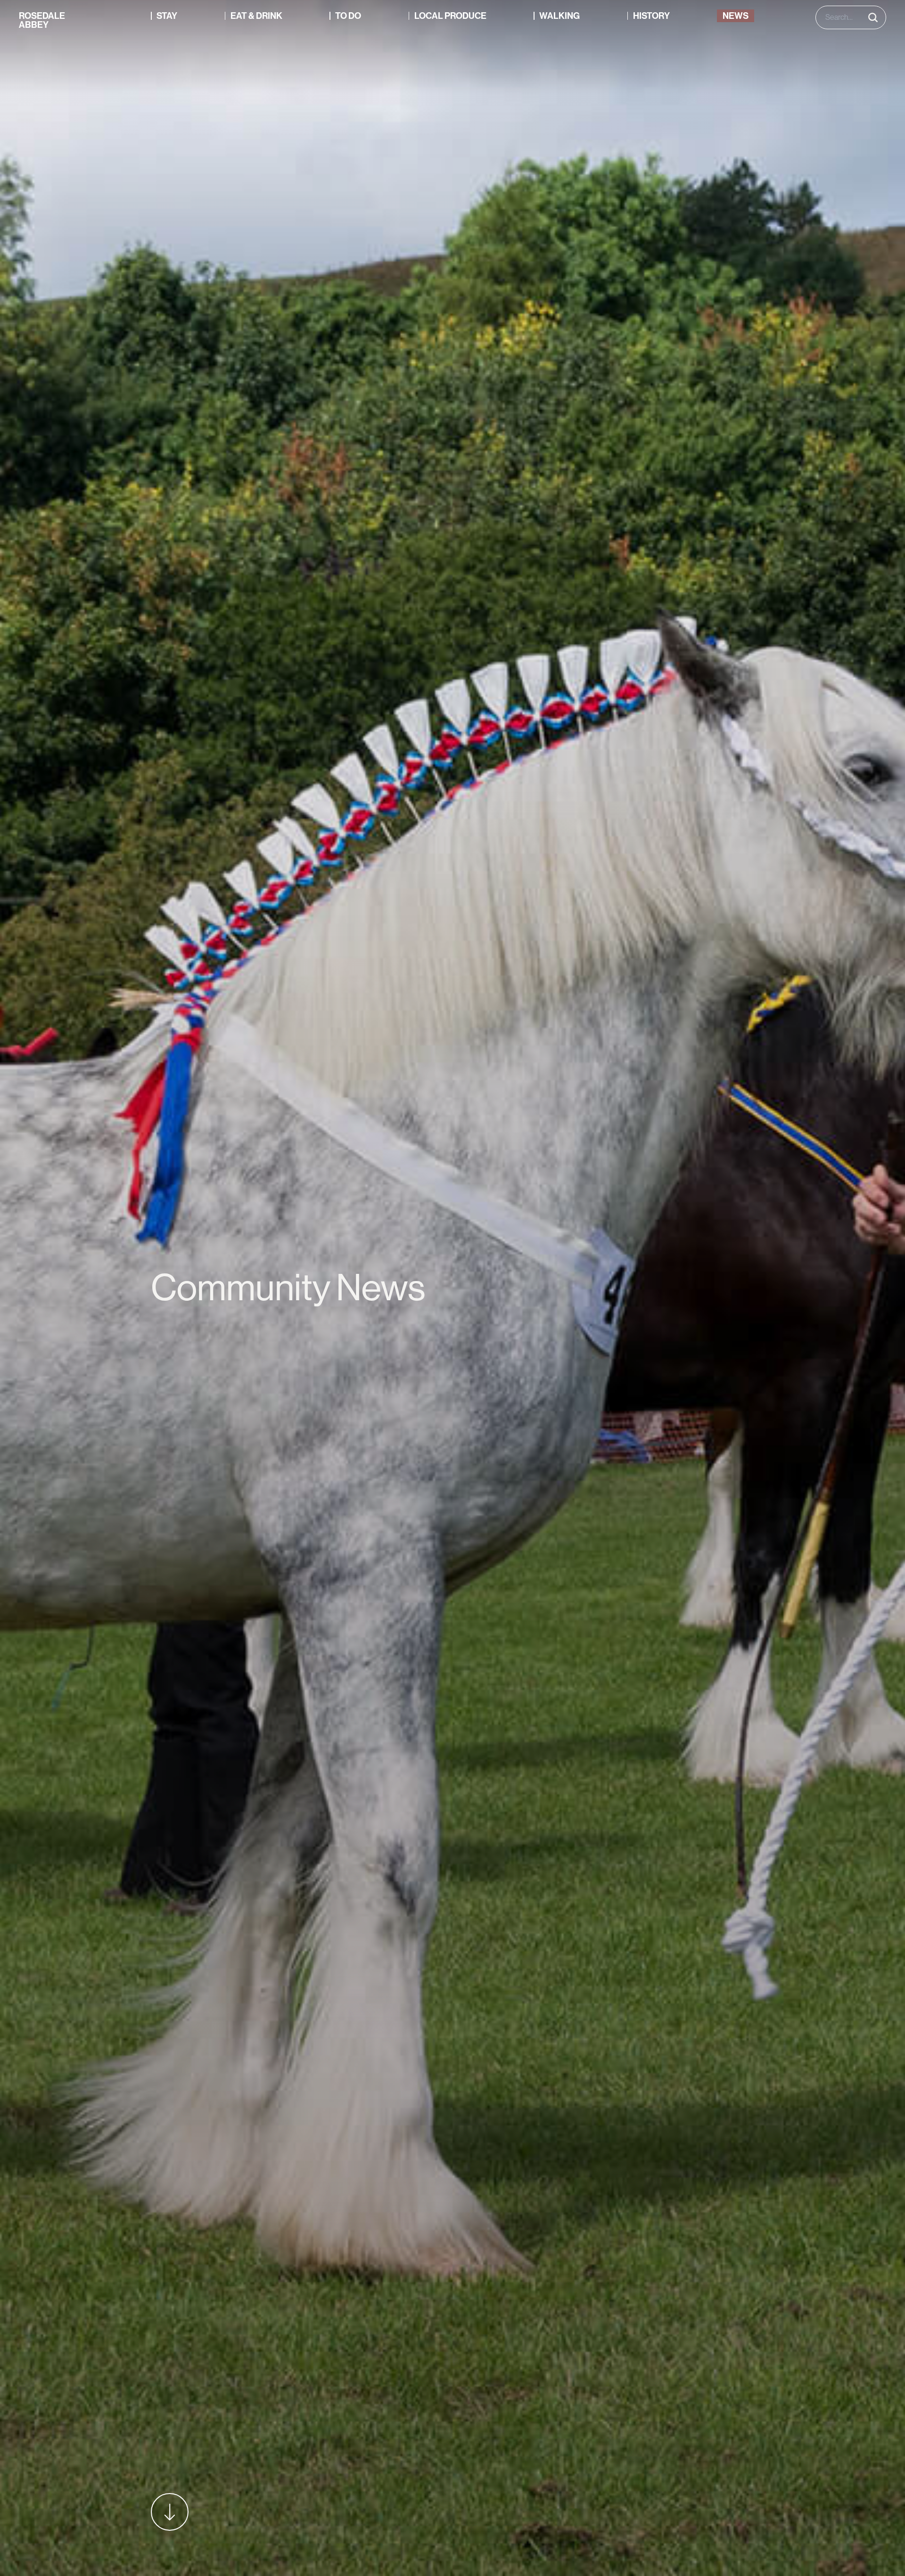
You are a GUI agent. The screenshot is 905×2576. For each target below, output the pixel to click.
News (736, 16)
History (651, 16)
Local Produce (450, 16)
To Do (348, 16)
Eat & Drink (256, 16)
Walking (559, 16)
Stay (167, 16)
